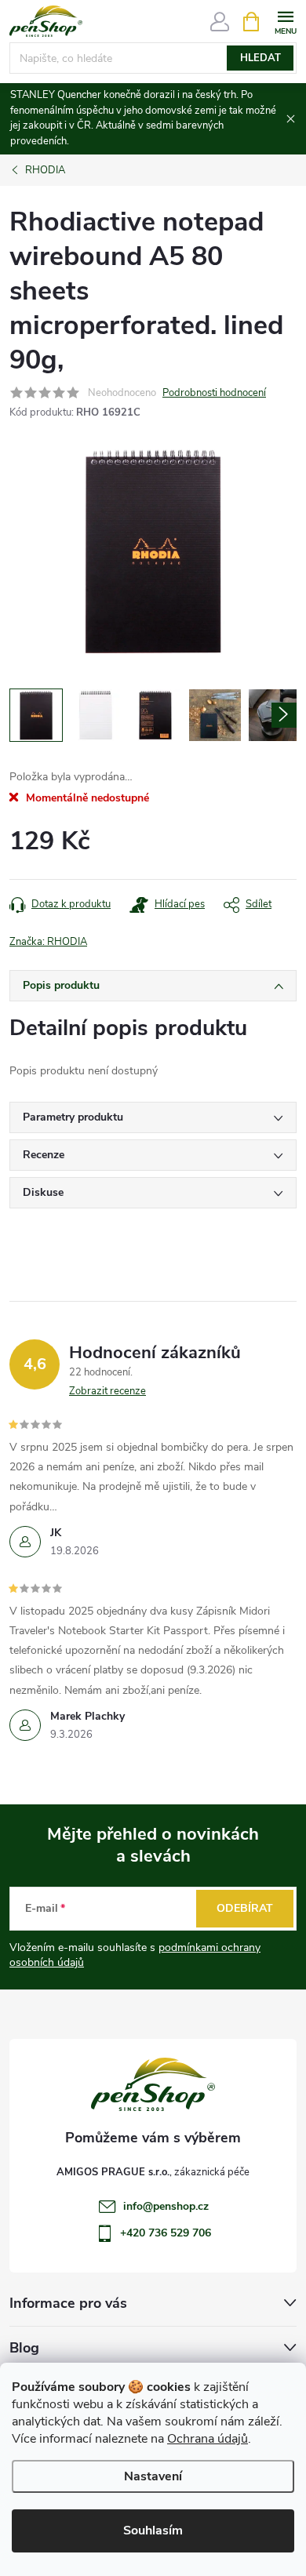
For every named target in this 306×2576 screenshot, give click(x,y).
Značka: (48, 942)
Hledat (260, 58)
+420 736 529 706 (166, 2233)
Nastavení (153, 2476)
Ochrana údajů (208, 2439)
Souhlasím (153, 2531)
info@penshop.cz (166, 2206)
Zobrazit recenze (107, 1391)
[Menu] (285, 21)
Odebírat (245, 1908)
